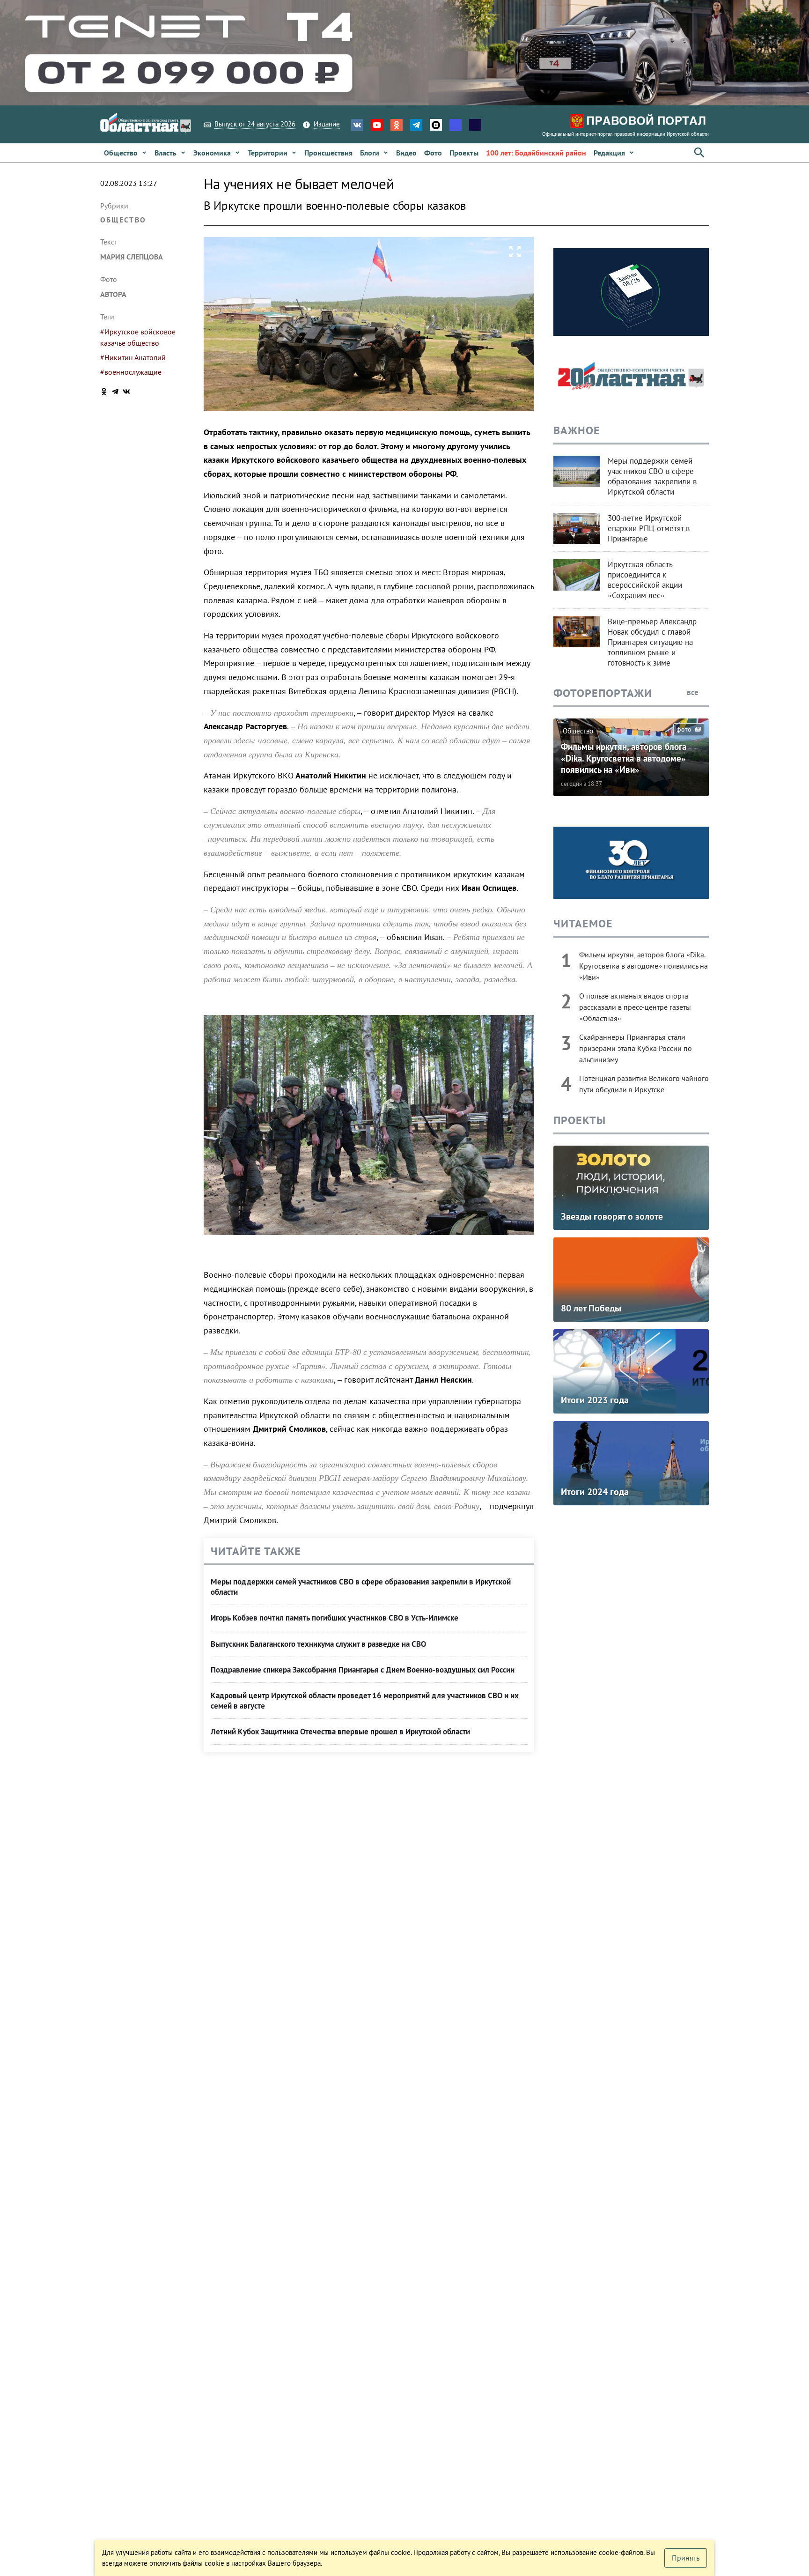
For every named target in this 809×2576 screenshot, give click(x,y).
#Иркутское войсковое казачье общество (138, 337)
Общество (123, 220)
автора (113, 294)
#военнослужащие (131, 372)
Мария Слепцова (132, 257)
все (694, 692)
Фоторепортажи (603, 693)
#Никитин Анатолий (133, 357)
